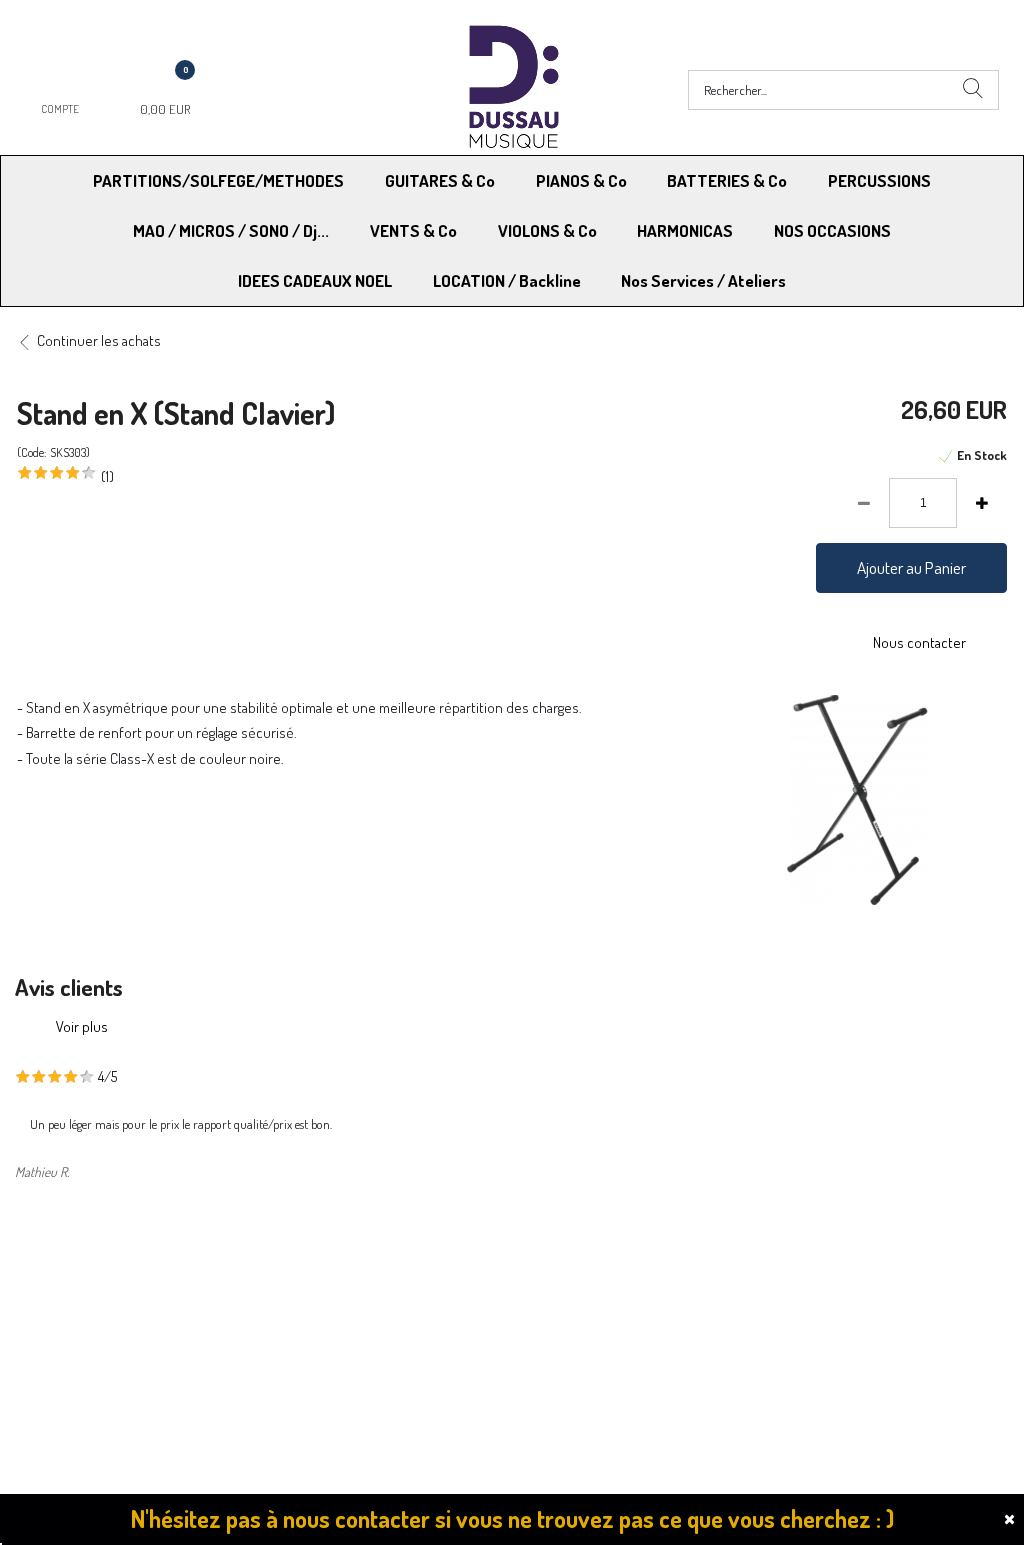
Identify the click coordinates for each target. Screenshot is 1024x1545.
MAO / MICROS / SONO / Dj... (231, 230)
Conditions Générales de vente (610, 1286)
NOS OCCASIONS (832, 230)
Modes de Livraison (93, 1286)
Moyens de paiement (339, 1286)
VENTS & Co (413, 230)
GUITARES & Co (440, 180)
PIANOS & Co (581, 180)
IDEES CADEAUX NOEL (315, 280)
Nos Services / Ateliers (703, 280)
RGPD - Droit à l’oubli (94, 1337)
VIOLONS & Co (547, 230)
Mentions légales (808, 1286)
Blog (770, 1337)
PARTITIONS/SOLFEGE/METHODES (218, 180)
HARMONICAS (685, 230)
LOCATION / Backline (507, 280)
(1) (107, 476)
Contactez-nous (324, 1337)
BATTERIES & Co (727, 180)
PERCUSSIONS (879, 180)
